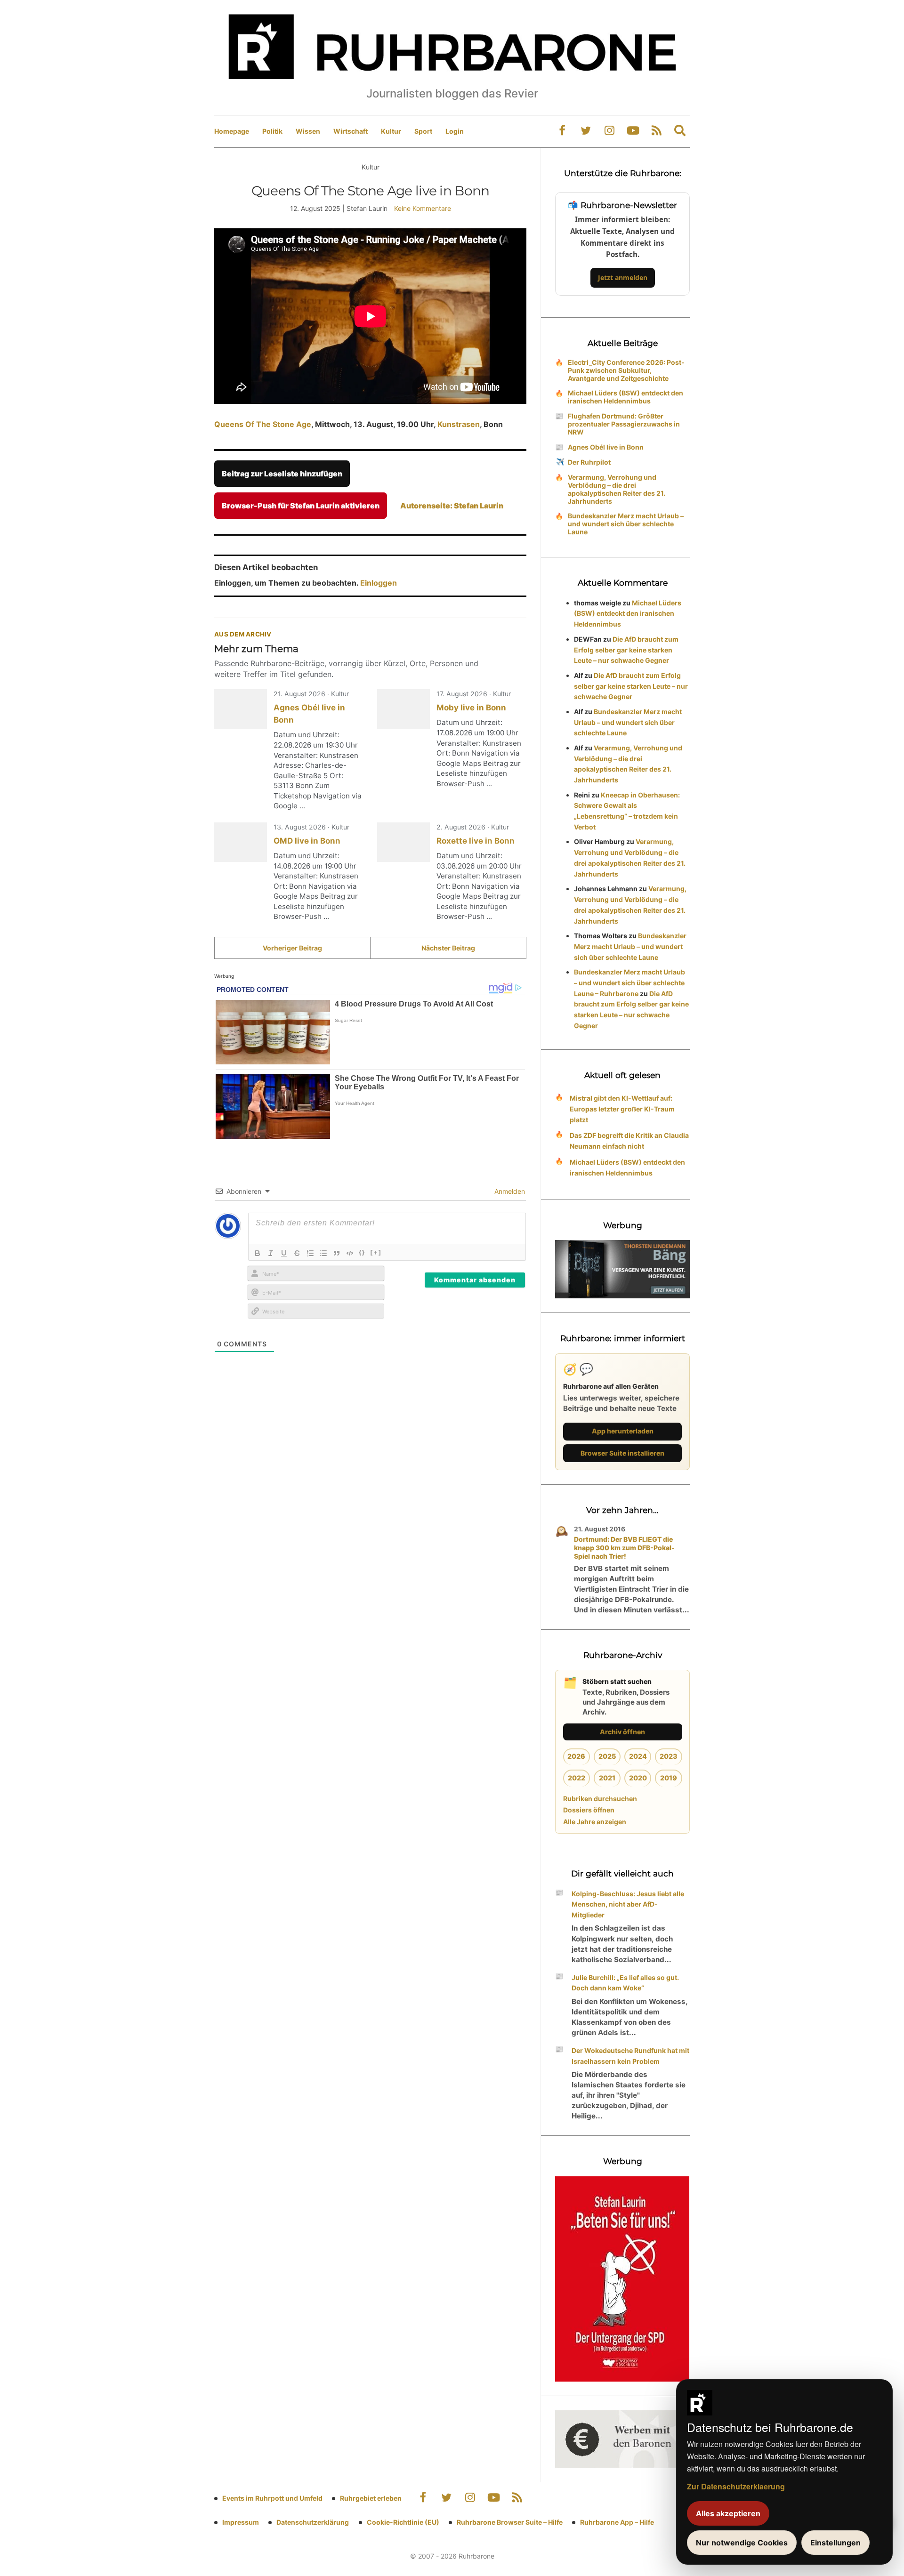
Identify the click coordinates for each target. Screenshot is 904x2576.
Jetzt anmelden (623, 278)
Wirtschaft (351, 131)
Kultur (391, 131)
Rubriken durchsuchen (600, 1799)
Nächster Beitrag (448, 948)
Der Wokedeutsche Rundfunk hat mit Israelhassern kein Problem (630, 2056)
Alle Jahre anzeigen (595, 1822)
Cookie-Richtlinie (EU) (403, 2522)
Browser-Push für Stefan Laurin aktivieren (301, 506)
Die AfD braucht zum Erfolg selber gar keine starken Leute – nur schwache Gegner (626, 650)
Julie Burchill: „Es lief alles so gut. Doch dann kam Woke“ (625, 1983)
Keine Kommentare (423, 208)
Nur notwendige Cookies (742, 2543)
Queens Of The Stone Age (263, 424)
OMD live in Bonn (307, 841)
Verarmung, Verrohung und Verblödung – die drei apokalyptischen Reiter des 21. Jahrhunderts (617, 489)
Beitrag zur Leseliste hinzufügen (282, 474)
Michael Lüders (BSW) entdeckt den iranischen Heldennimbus (626, 397)
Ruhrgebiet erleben (371, 2498)
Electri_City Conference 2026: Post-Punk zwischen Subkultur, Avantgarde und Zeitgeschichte (626, 370)
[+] (376, 1252)
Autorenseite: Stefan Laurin (452, 506)
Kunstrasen (459, 424)
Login (455, 131)
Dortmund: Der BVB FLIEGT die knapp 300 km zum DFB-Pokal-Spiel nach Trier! (624, 1548)
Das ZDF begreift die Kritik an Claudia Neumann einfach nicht (629, 1141)
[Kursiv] (271, 1253)
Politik (272, 131)
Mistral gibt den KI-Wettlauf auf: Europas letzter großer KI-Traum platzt (622, 1109)
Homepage (232, 131)
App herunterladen (623, 1431)
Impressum (241, 2522)
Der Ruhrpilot (589, 462)
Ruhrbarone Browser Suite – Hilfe (510, 2522)
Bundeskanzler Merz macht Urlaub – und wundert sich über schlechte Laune (626, 524)
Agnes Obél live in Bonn (606, 447)
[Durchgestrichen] (297, 1253)
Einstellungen (835, 2543)
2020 (638, 1778)
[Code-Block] (350, 1253)
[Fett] (258, 1253)
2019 (669, 1778)
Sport (423, 131)
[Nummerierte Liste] (310, 1253)
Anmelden (509, 1191)
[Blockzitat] (337, 1253)
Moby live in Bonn (471, 708)
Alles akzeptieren (728, 2513)
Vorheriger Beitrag (292, 948)
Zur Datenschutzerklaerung (736, 2486)
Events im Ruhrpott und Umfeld (272, 2498)
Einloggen (379, 583)
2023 (669, 1756)
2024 (638, 1756)
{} (362, 1252)
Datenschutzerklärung (313, 2522)
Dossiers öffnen (589, 1810)
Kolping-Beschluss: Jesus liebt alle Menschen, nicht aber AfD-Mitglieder (628, 1904)
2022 (577, 1778)
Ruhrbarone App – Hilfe (617, 2522)
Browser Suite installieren (622, 1453)
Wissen (308, 131)
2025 (607, 1756)
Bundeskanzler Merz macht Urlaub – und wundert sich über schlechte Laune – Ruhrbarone (630, 983)
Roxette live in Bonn (476, 841)
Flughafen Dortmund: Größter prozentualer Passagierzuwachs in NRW (624, 424)
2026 (576, 1756)
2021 (607, 1778)
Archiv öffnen (622, 1732)
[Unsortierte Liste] (323, 1253)
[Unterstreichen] (284, 1253)
